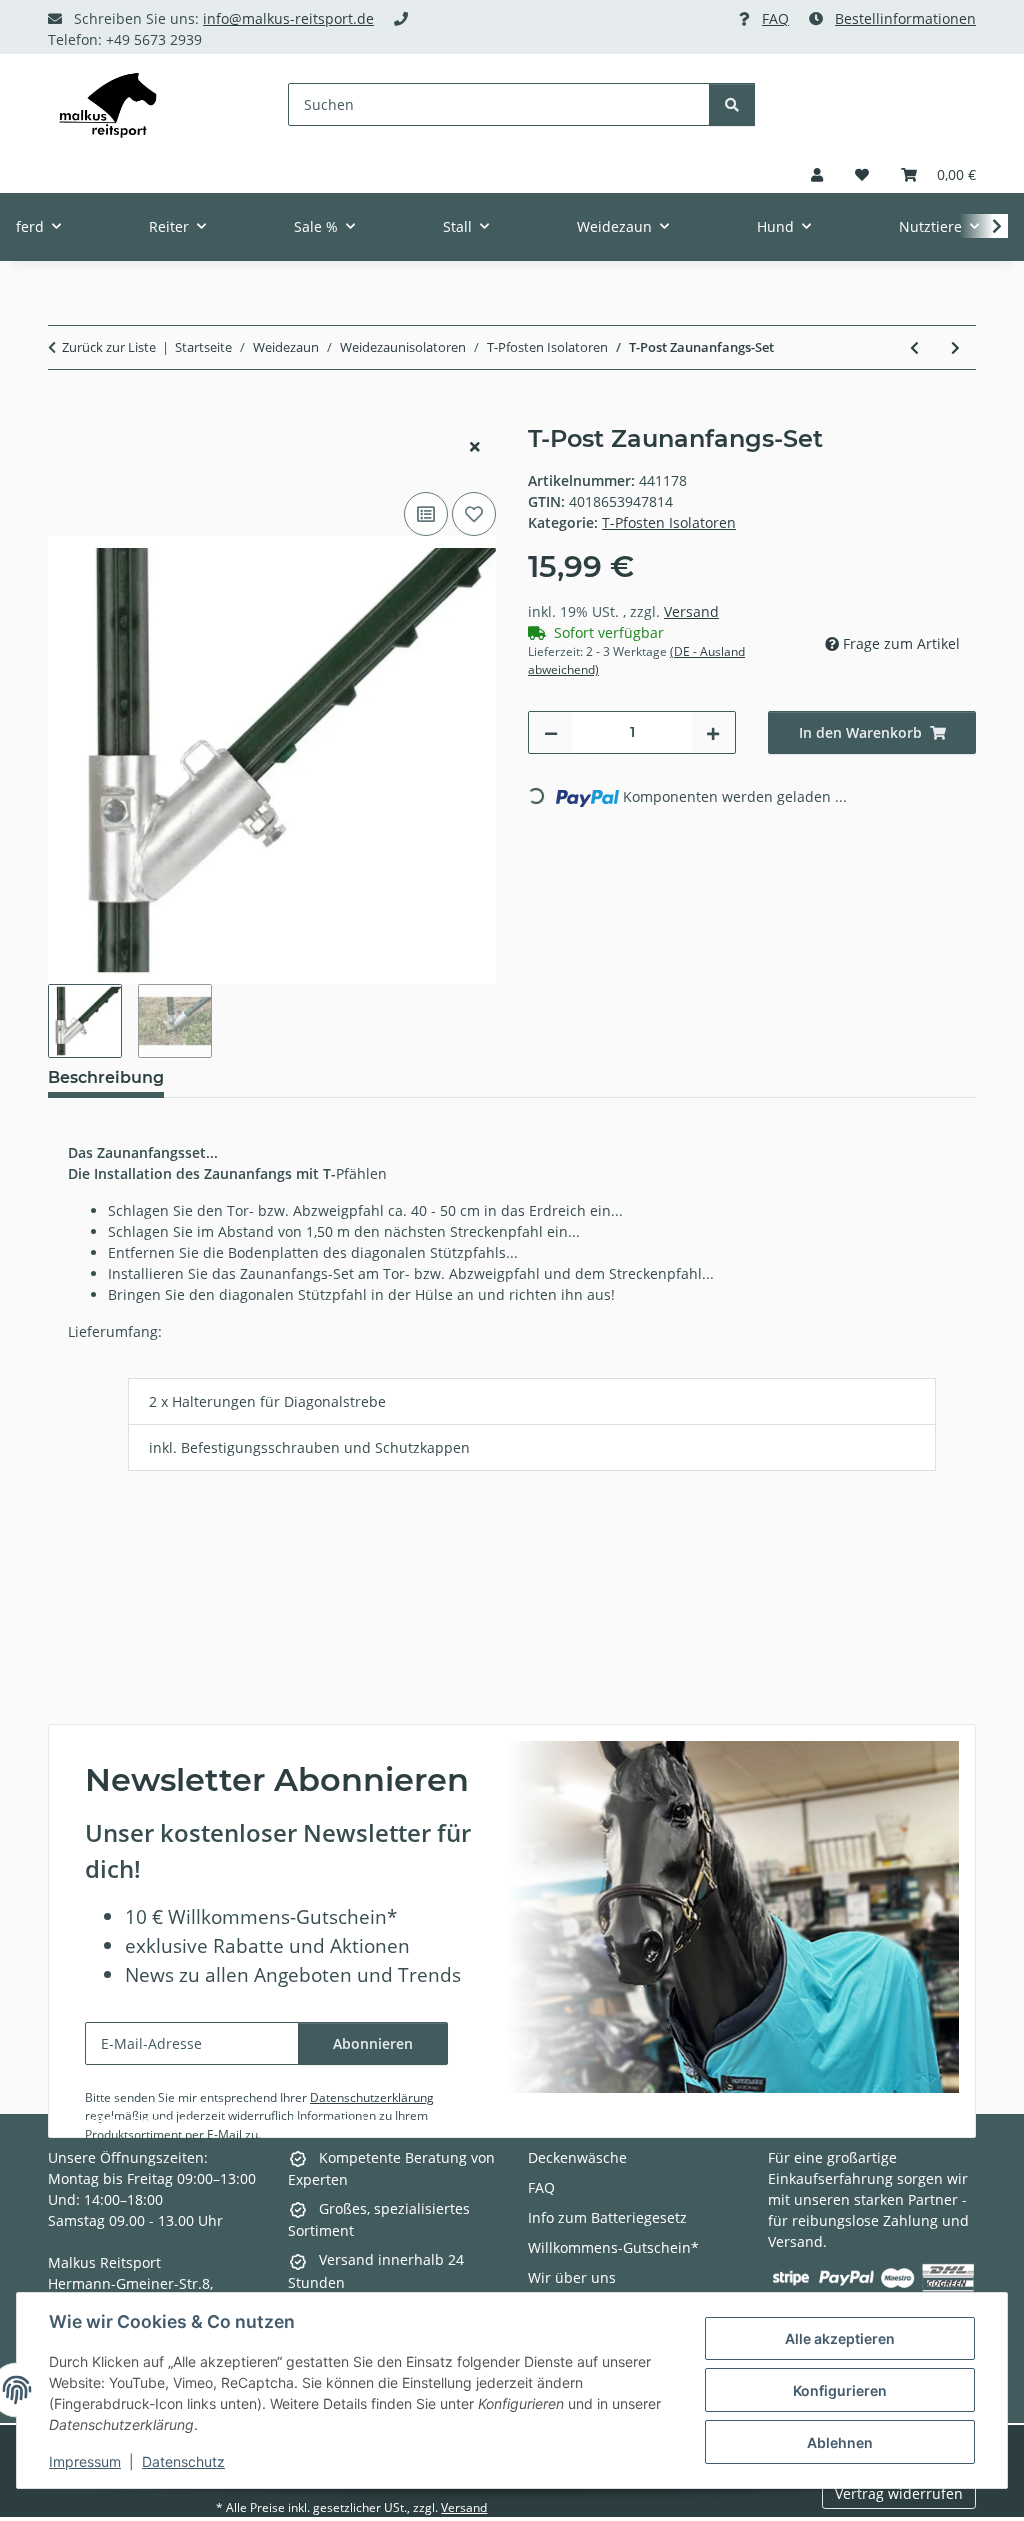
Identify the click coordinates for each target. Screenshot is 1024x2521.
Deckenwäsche (577, 2157)
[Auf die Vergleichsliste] (426, 514)
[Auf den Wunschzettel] (474, 514)
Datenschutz (183, 2461)
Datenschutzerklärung (372, 2097)
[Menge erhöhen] (713, 732)
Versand (691, 611)
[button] (817, 174)
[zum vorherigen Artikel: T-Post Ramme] (914, 347)
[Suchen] (732, 104)
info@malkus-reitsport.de (288, 18)
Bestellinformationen (905, 18)
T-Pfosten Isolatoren (669, 522)
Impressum (85, 2461)
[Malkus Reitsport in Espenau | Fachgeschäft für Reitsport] (108, 105)
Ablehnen (840, 2442)
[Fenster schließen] (475, 446)
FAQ (775, 18)
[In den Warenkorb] (64, 414)
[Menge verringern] (551, 732)
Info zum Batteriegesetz (607, 2217)
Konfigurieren (840, 2390)
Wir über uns (572, 2277)
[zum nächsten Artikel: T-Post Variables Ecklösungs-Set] (955, 347)
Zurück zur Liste (109, 347)
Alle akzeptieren (840, 2338)
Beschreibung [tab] (106, 1077)
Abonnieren (373, 2043)
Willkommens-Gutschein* (613, 2247)
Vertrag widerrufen (899, 2493)
